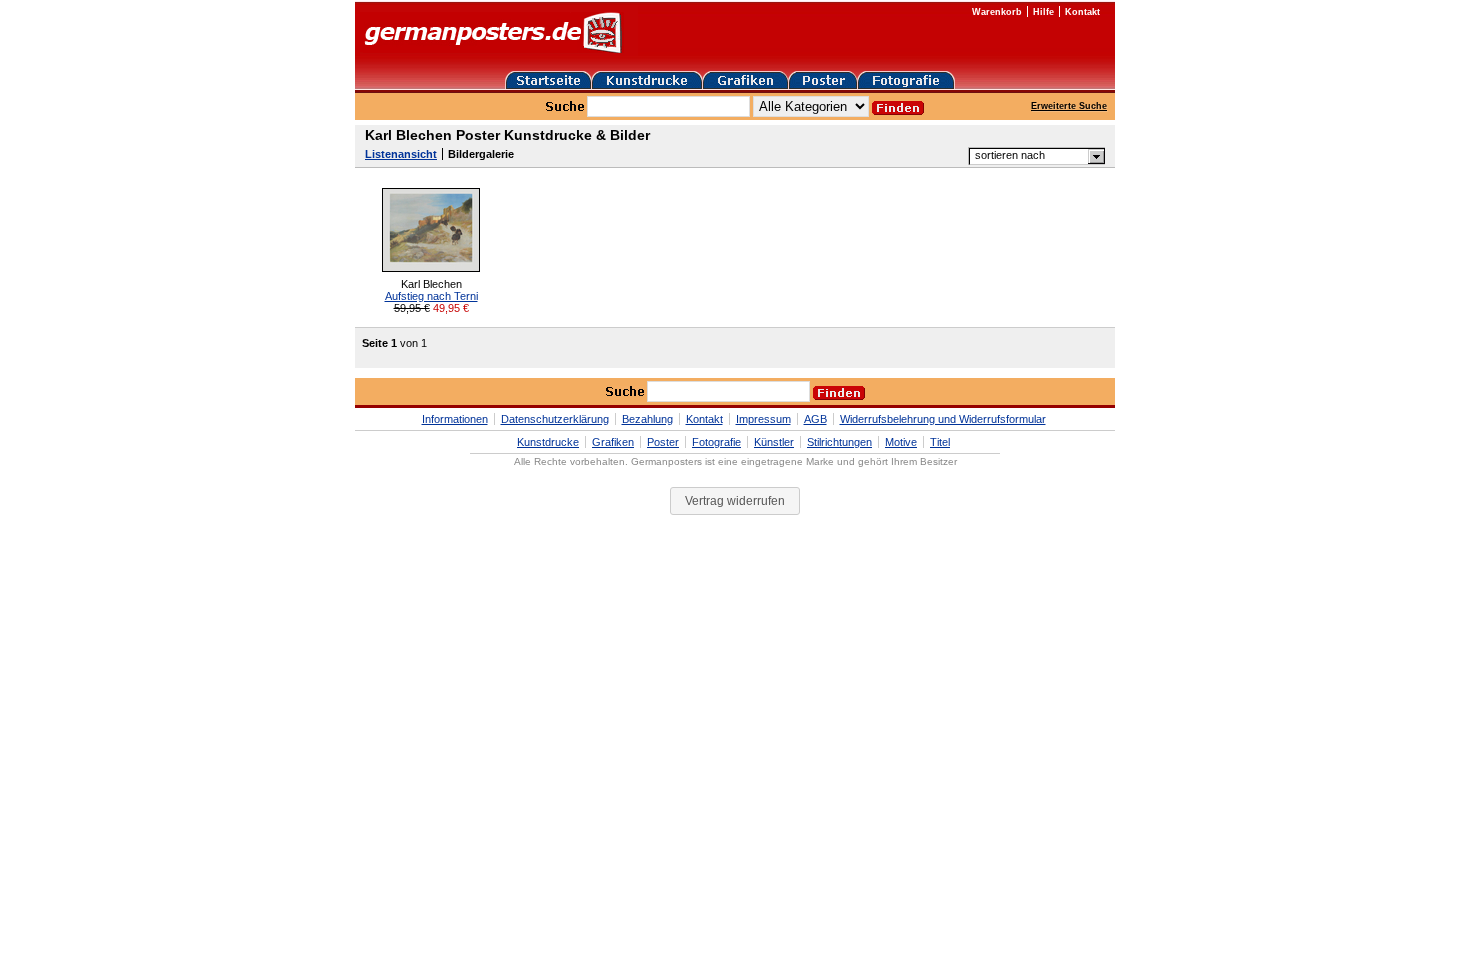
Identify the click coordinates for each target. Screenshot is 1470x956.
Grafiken (613, 442)
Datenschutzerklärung (555, 419)
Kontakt (1082, 12)
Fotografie (716, 442)
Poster (663, 442)
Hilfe (1043, 12)
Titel (940, 442)
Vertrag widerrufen (735, 501)
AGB (815, 419)
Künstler (774, 442)
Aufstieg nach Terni (431, 296)
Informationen (455, 419)
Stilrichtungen (839, 442)
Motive (901, 442)
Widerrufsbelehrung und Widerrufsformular (943, 419)
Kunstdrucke (548, 442)
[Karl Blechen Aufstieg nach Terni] (431, 268)
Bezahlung (647, 419)
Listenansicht (401, 154)
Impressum (763, 419)
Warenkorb (997, 12)
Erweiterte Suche (1069, 106)
